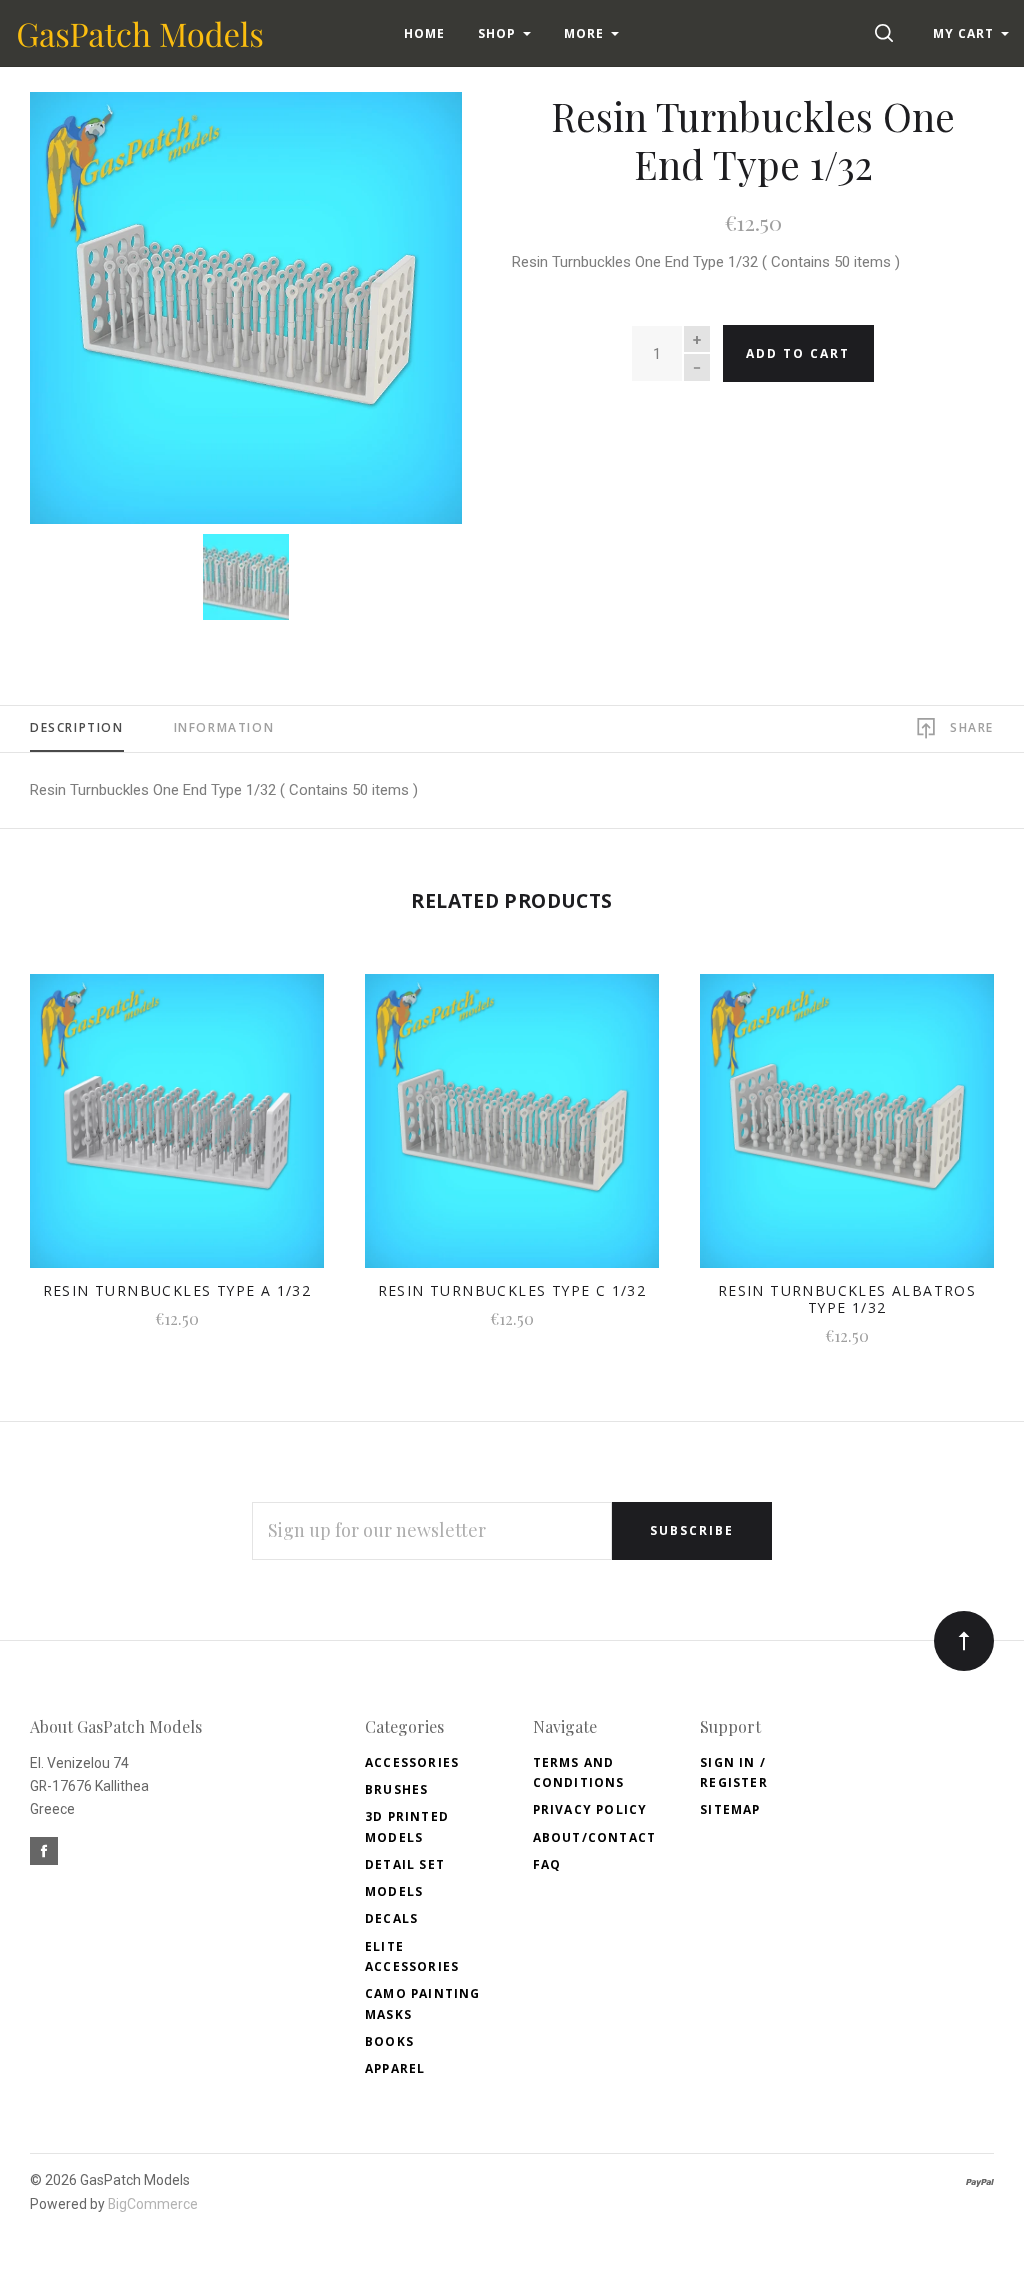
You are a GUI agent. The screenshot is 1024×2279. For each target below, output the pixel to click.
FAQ (547, 1864)
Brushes (396, 1789)
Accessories (412, 1762)
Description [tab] (77, 727)
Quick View (176, 1132)
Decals (391, 1918)
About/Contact (595, 1837)
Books (389, 2041)
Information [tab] (224, 727)
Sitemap (730, 1809)
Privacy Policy (590, 1809)
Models (394, 1891)
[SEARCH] (887, 33)
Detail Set (405, 1864)
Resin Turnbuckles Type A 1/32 (177, 1290)
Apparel (395, 2068)
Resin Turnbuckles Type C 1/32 (512, 1290)
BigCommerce (153, 2204)
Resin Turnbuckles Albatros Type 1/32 (847, 1299)
